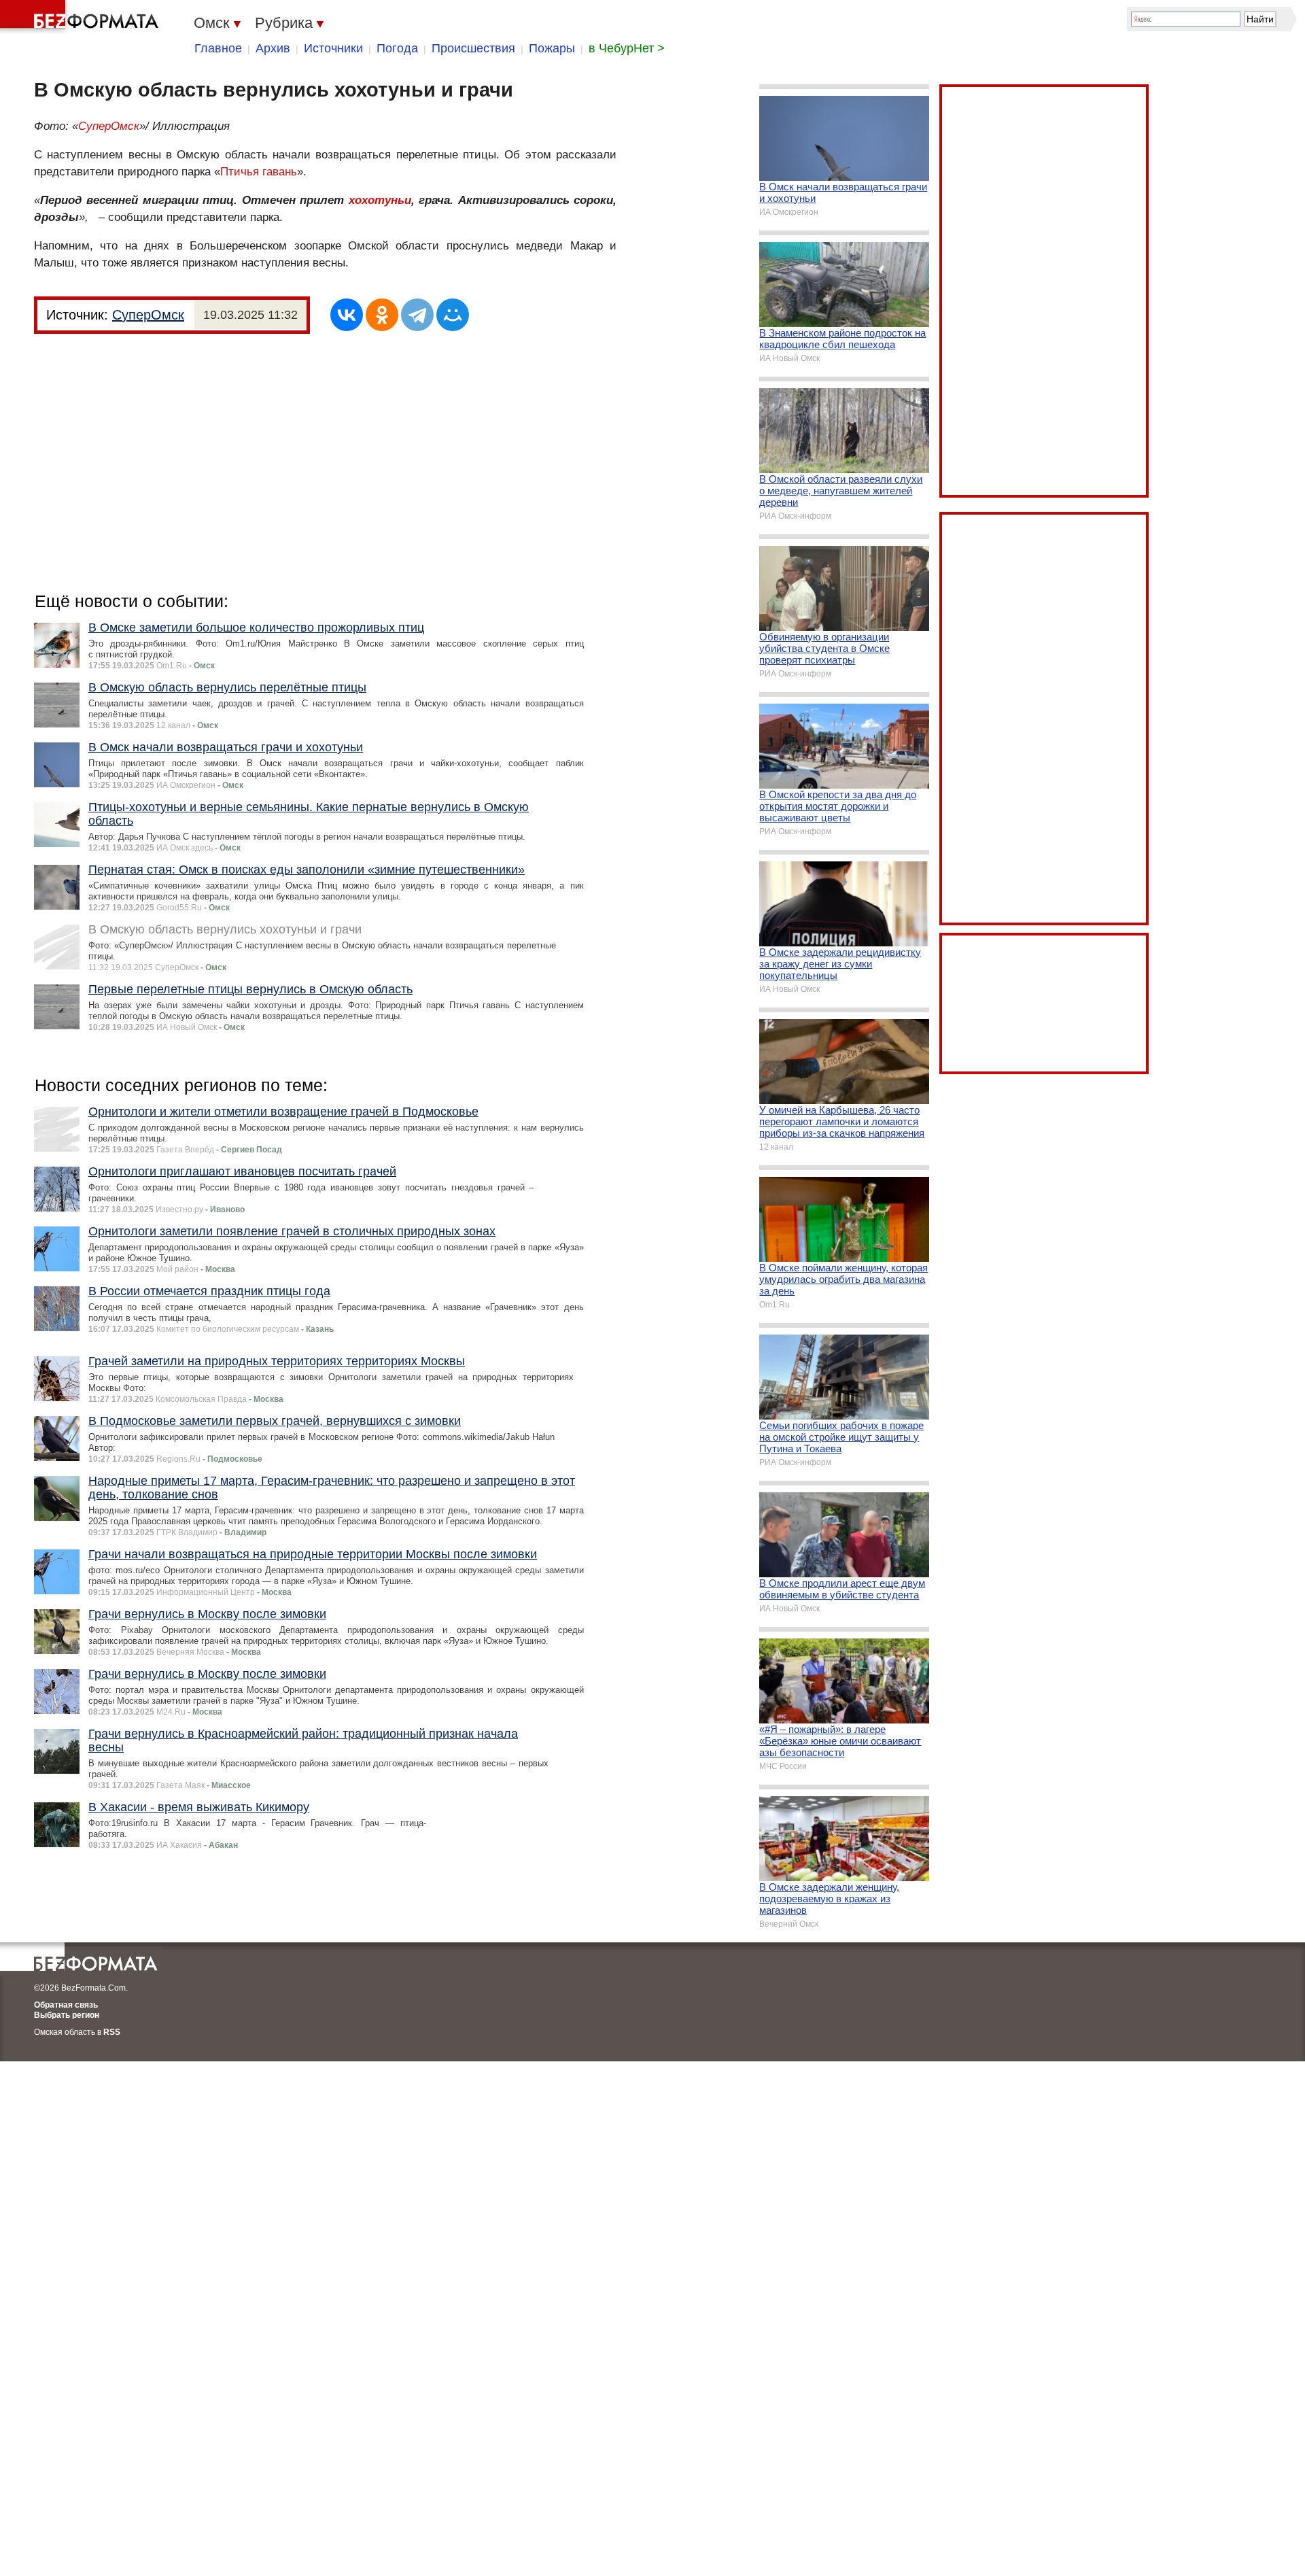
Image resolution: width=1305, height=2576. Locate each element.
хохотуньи (380, 200)
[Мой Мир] (453, 315)
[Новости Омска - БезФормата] (82, 17)
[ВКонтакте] (347, 315)
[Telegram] (417, 315)
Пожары (552, 48)
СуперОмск (109, 126)
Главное (218, 48)
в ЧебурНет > (627, 48)
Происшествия (473, 48)
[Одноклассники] (382, 315)
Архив (273, 48)
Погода (397, 48)
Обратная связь (66, 2005)
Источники (333, 48)
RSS (112, 2032)
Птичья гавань (259, 172)
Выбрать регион (67, 2015)
